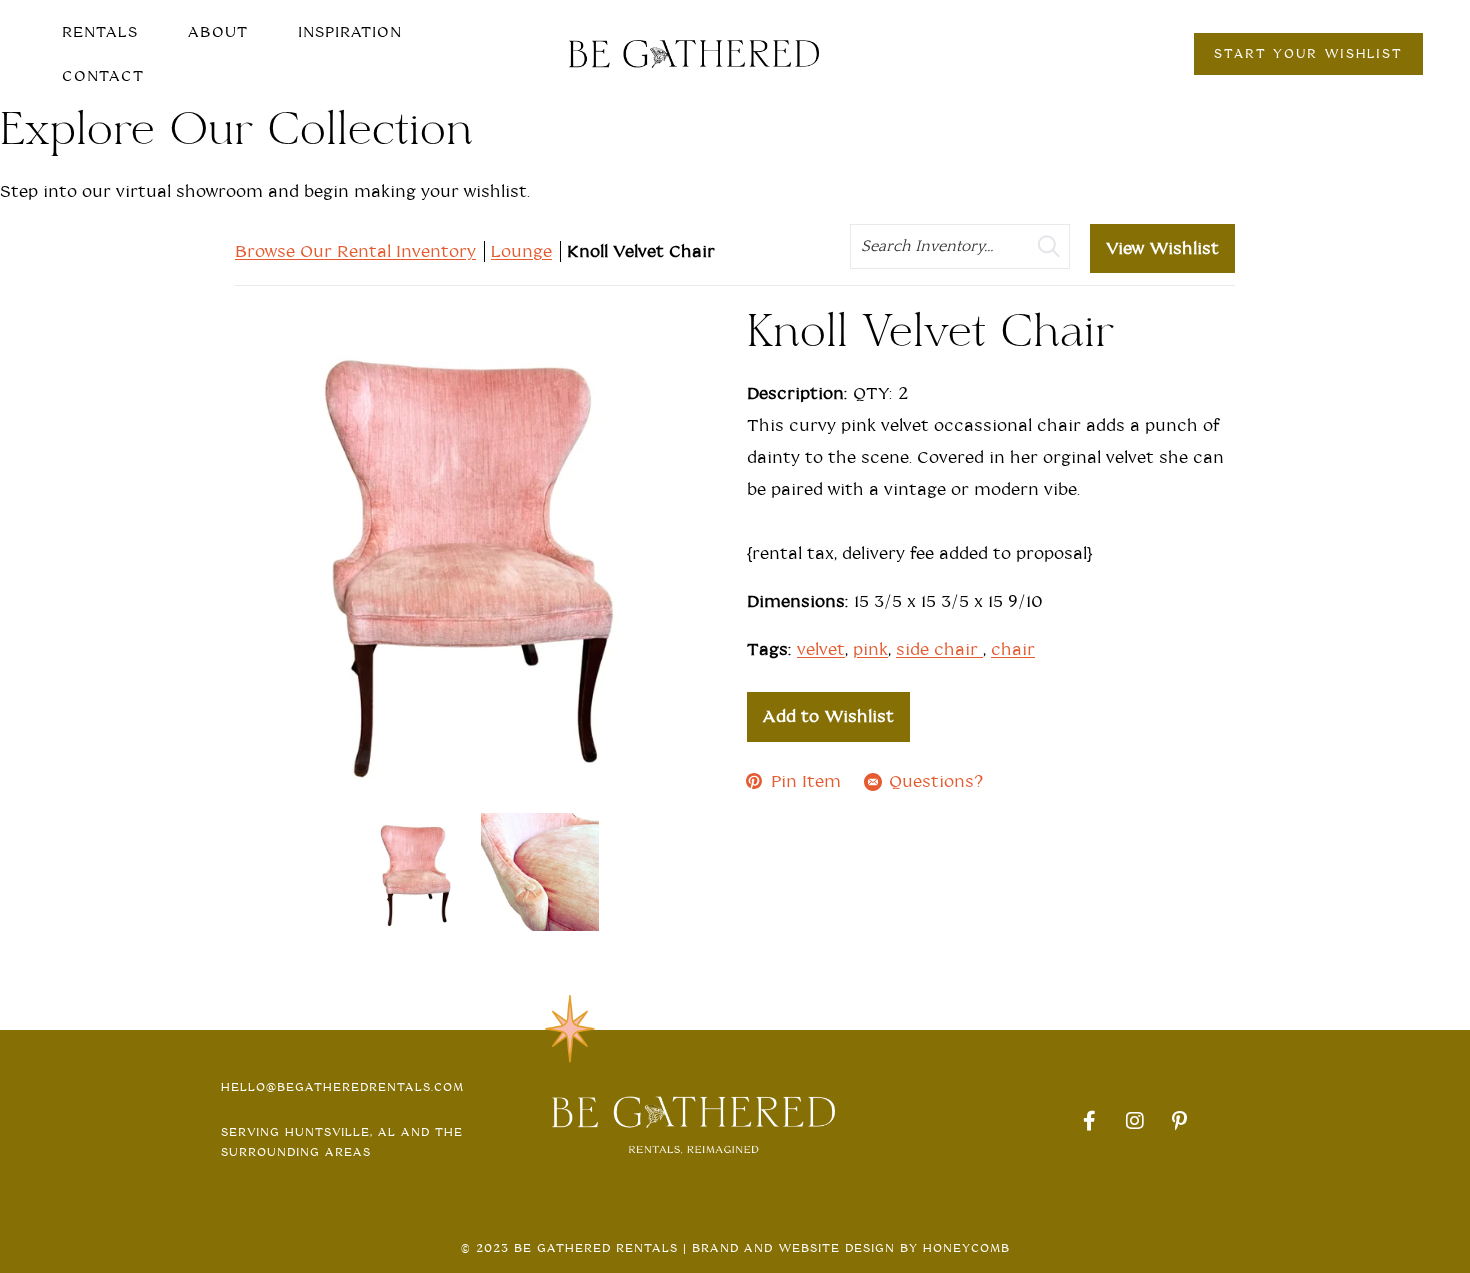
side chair (939, 649)
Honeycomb (966, 1248)
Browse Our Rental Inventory (355, 251)
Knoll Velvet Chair (641, 251)
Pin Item (806, 781)
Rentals (100, 32)
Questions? (936, 781)
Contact (103, 76)
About (218, 32)
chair (1013, 649)
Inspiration (350, 32)
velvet (821, 649)
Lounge (521, 251)
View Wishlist (1162, 248)
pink (870, 649)
